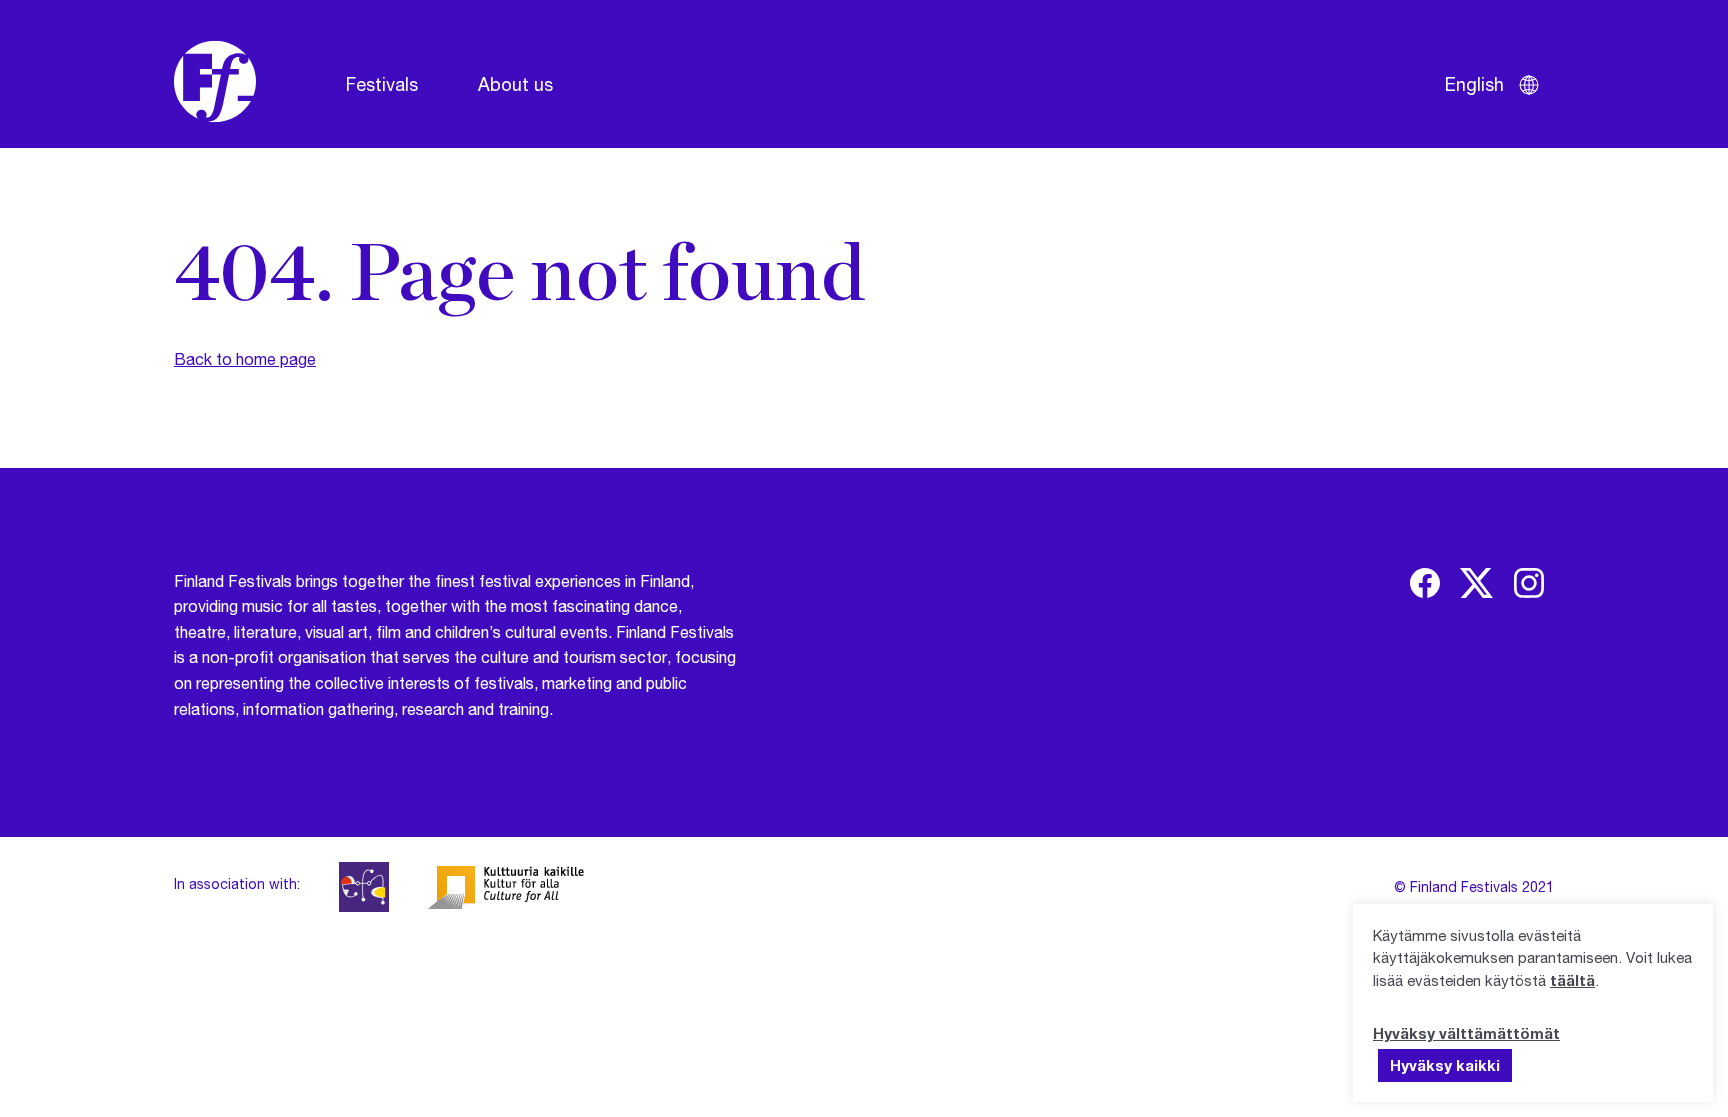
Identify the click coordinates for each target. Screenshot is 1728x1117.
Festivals (382, 84)
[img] (1425, 583)
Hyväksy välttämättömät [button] (1466, 1033)
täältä (1572, 980)
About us (515, 84)
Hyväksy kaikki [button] (1445, 1065)
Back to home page (245, 358)
